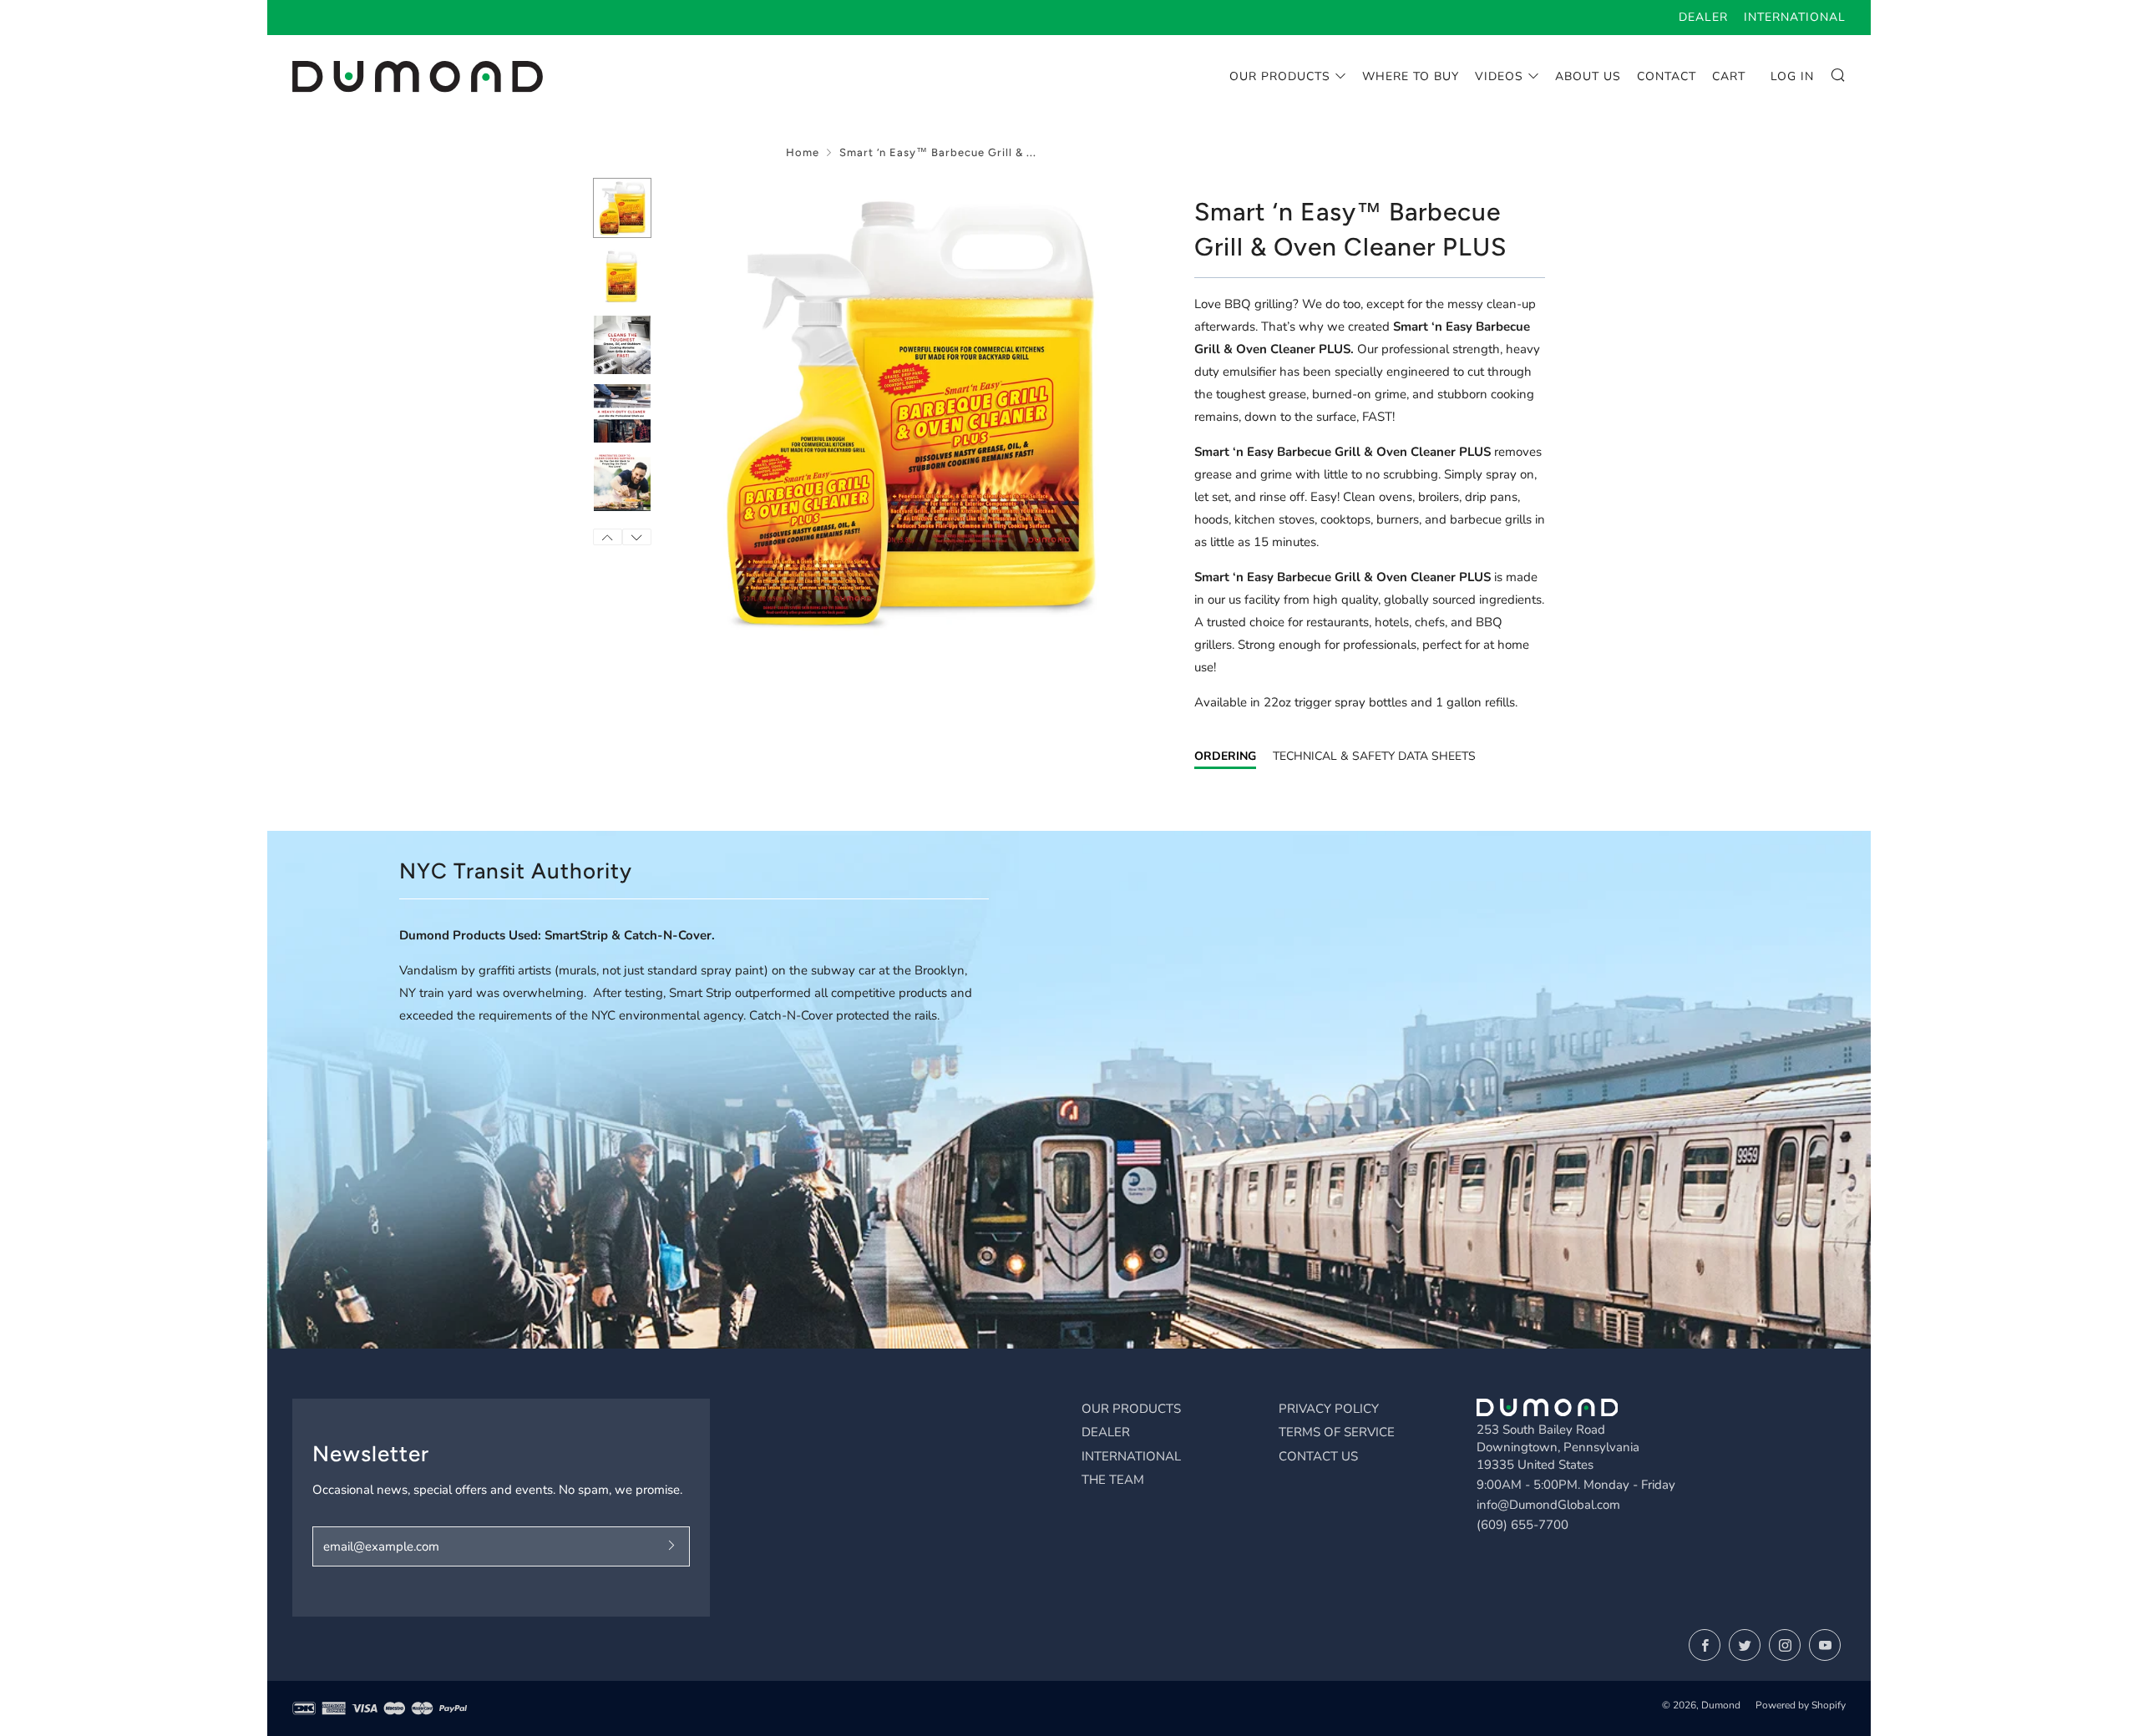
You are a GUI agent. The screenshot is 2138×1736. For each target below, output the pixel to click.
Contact (1667, 76)
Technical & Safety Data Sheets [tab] (1374, 756)
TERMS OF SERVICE (1337, 1432)
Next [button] (637, 537)
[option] (910, 412)
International (1795, 17)
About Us (1588, 76)
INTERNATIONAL (1131, 1456)
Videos (1499, 76)
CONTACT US (1318, 1456)
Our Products (1280, 76)
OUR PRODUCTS (1131, 1409)
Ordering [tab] (1225, 756)
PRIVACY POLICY (1329, 1409)
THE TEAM (1113, 1480)
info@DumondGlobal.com (1548, 1505)
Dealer (1703, 17)
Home (803, 152)
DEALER (1106, 1432)
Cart (1729, 76)
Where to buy (1411, 76)
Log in (1792, 76)
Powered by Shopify (1801, 1705)
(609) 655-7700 (1522, 1525)
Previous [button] (608, 537)
